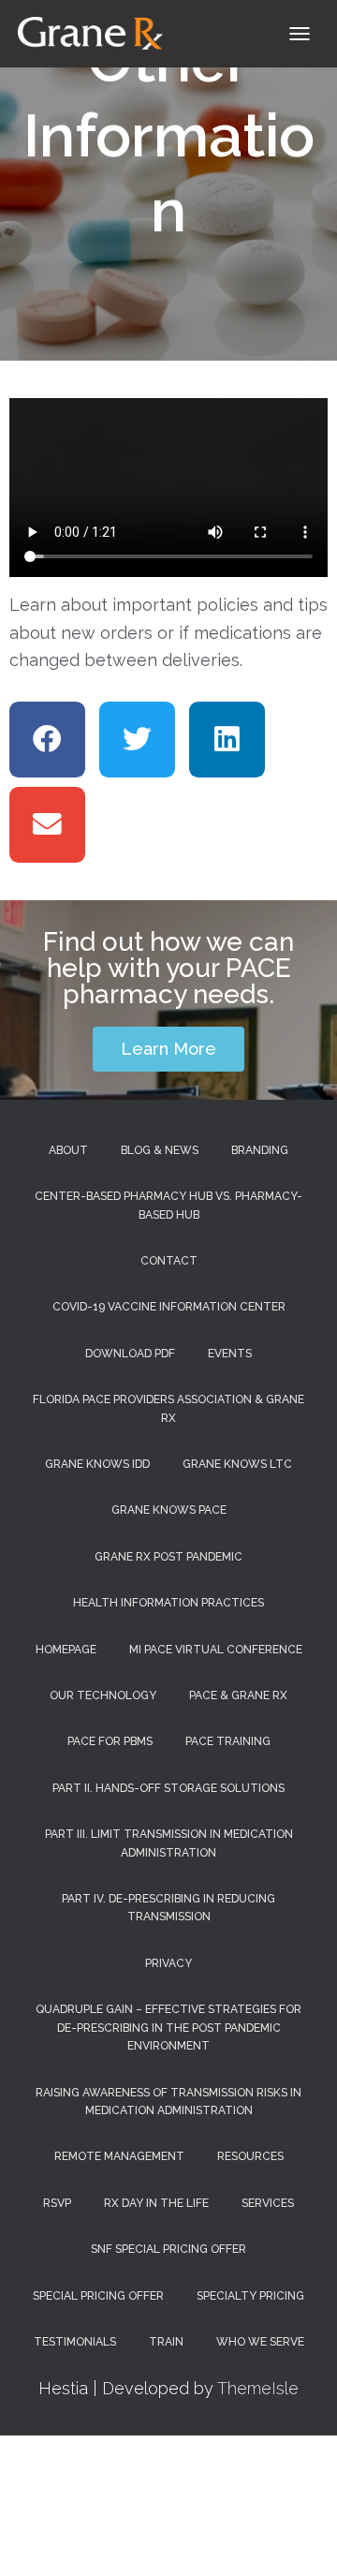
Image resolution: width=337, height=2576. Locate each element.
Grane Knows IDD (97, 1464)
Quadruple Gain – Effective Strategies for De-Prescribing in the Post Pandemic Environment (168, 2028)
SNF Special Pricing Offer (168, 2249)
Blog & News (160, 1150)
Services (268, 2203)
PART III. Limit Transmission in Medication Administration (169, 1843)
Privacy (168, 1963)
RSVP (57, 2203)
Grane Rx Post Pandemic (168, 1557)
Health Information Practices (168, 1603)
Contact (169, 1261)
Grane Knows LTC (237, 1464)
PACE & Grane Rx (238, 1695)
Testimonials (75, 2342)
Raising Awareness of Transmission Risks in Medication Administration (168, 2102)
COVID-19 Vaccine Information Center (169, 1307)
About (68, 1150)
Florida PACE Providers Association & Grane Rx (168, 1408)
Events (230, 1354)
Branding (260, 1150)
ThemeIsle (258, 2388)
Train (166, 2342)
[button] (47, 740)
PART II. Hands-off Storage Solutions (168, 1788)
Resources (250, 2156)
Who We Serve (260, 2342)
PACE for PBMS (110, 1741)
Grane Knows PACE (169, 1510)
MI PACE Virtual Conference (216, 1650)
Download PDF (130, 1354)
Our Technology (103, 1695)
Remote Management (119, 2156)
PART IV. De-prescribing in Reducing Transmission (168, 1908)
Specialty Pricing (250, 2296)
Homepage (66, 1650)
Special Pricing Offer (98, 2296)
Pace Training (228, 1741)
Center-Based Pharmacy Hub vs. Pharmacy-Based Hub (168, 1205)
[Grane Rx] (98, 33)
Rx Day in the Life (156, 2203)
